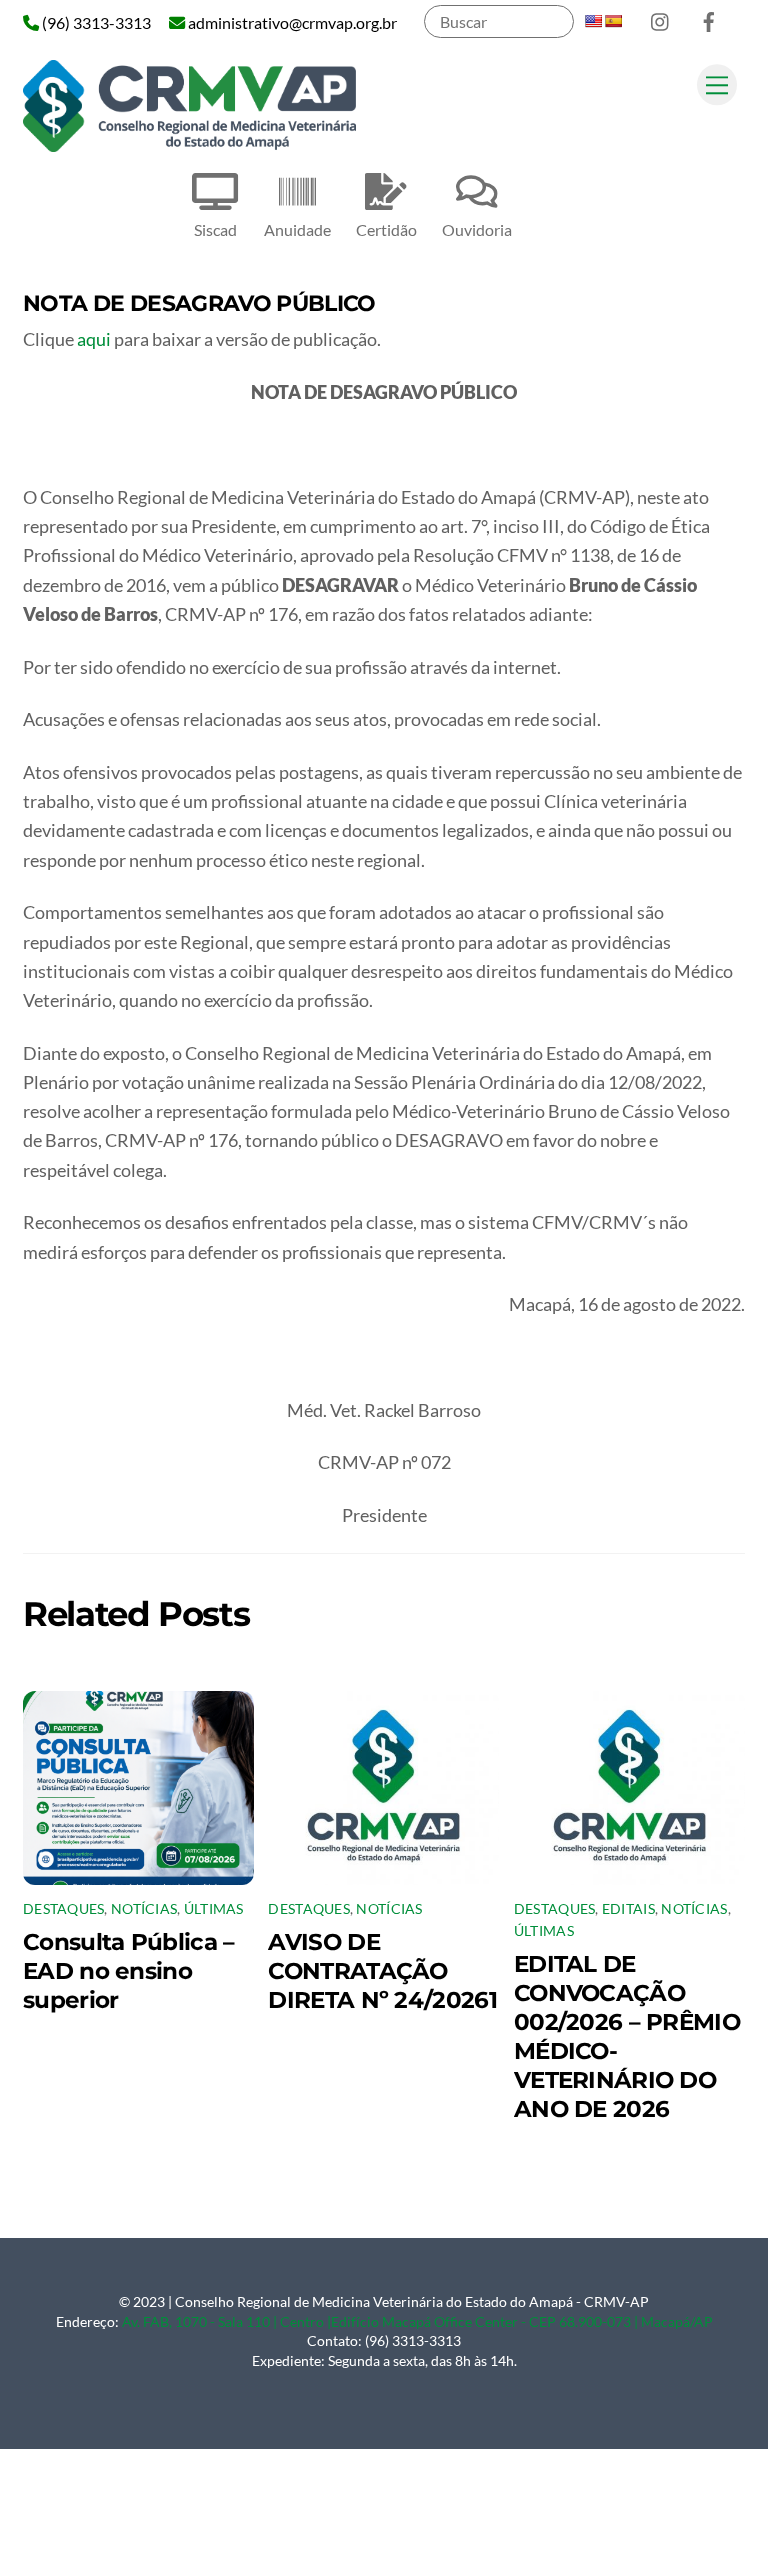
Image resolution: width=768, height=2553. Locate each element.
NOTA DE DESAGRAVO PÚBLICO (199, 303)
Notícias (144, 1909)
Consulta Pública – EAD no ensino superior (128, 1970)
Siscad (215, 229)
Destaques (63, 1909)
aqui (95, 339)
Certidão (386, 229)
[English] (593, 21)
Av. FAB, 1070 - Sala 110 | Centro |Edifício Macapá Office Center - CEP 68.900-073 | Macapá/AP (417, 2321)
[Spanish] (613, 21)
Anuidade (297, 229)
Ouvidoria (477, 229)
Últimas (214, 1909)
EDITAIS (628, 1909)
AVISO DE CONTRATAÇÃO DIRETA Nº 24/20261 (382, 1970)
